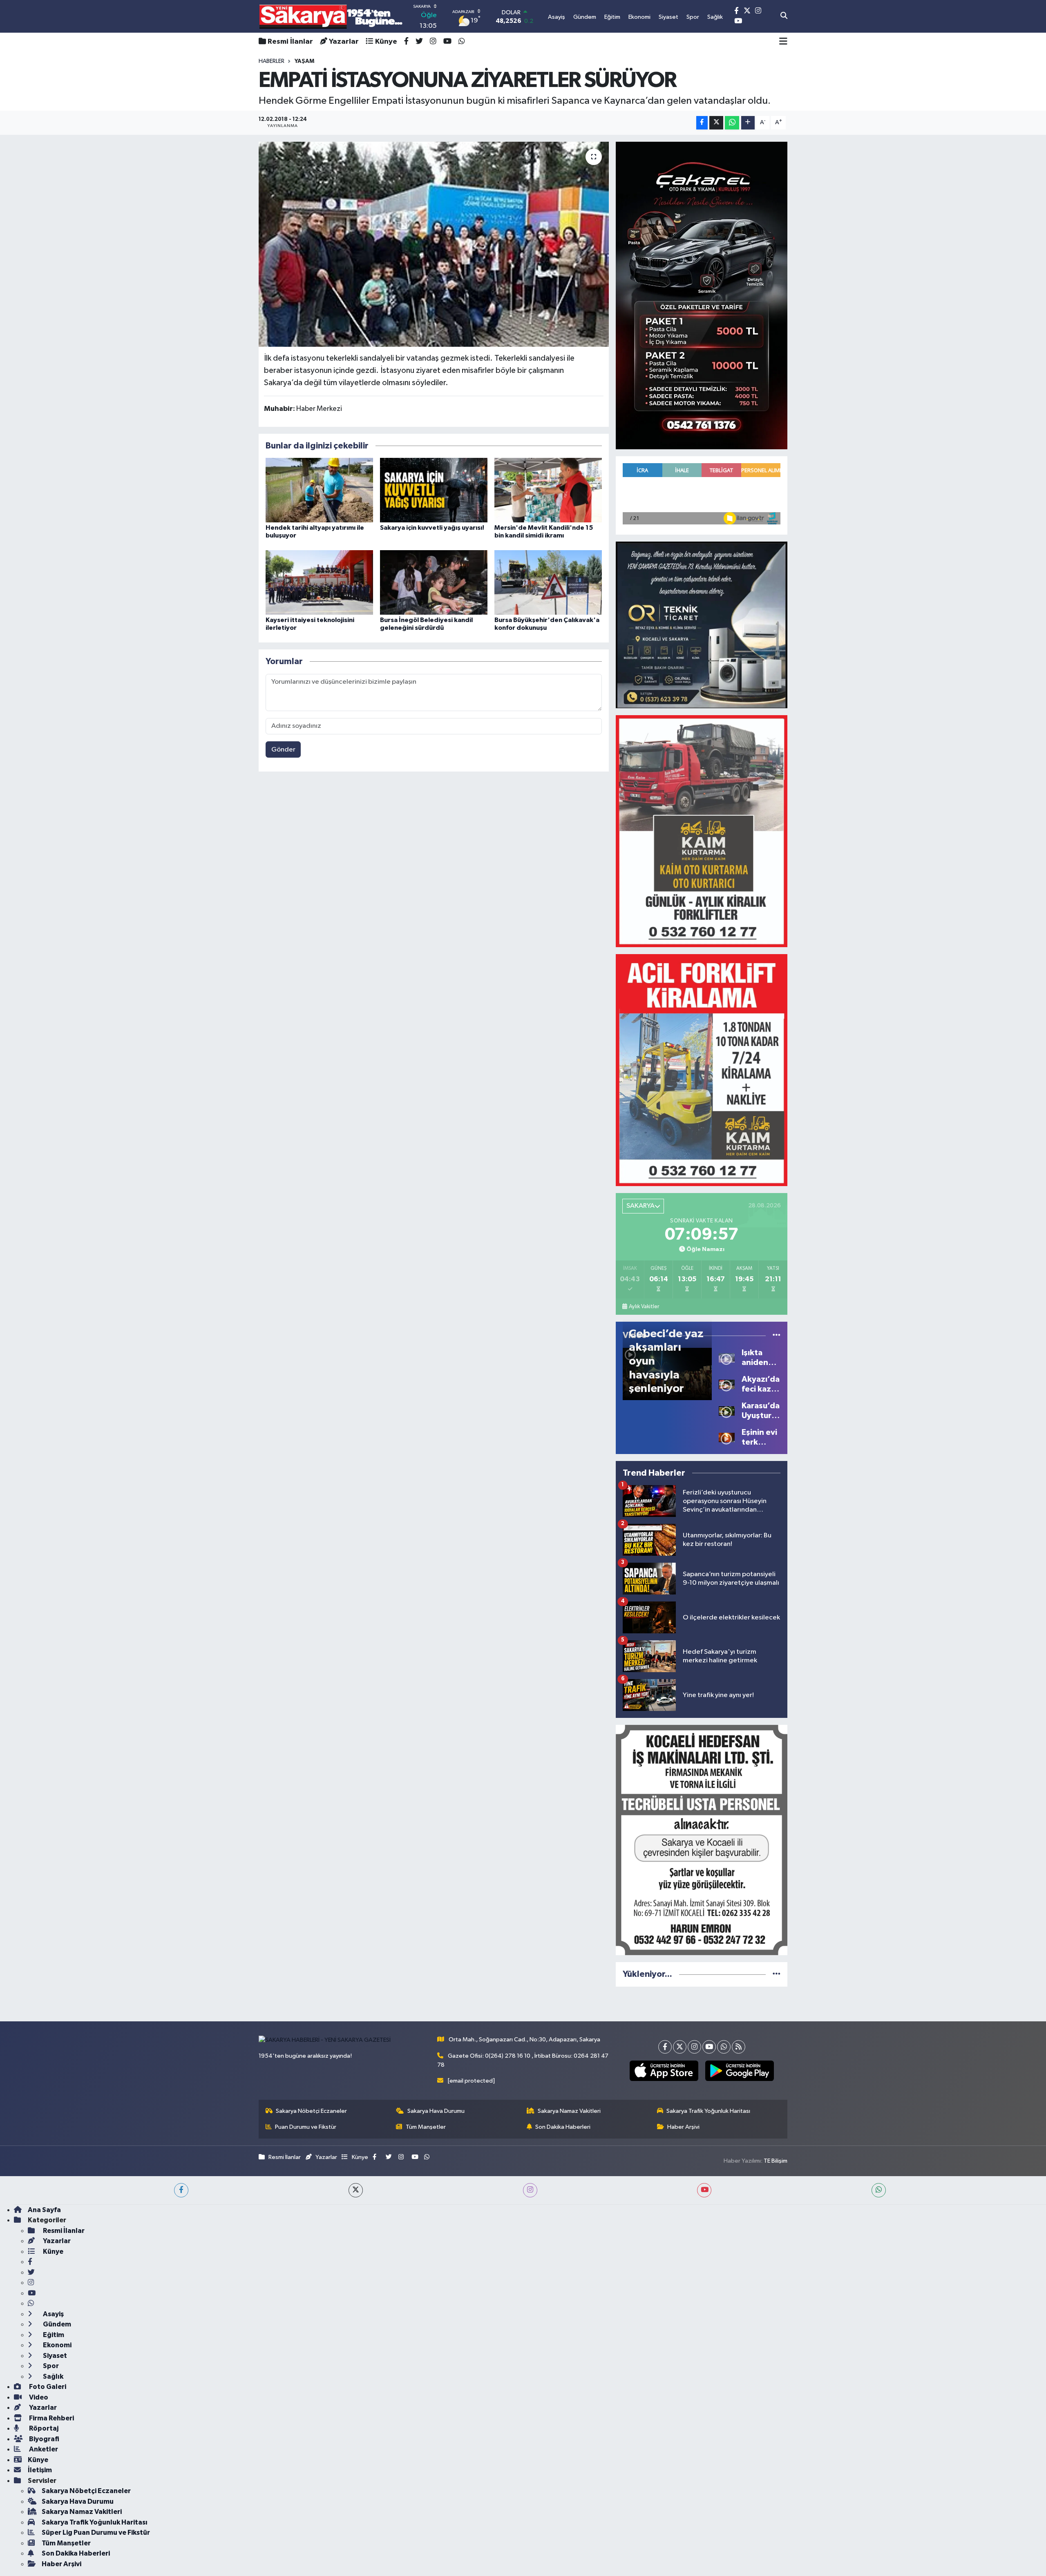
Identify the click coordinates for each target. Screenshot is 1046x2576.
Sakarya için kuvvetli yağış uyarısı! (432, 528)
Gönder (283, 750)
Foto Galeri (47, 2387)
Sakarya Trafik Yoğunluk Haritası (708, 2111)
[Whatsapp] (724, 2047)
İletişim (40, 2470)
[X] (680, 2047)
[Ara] (784, 16)
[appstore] (664, 2071)
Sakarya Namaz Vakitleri (569, 2111)
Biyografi (44, 2439)
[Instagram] (694, 2047)
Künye (386, 42)
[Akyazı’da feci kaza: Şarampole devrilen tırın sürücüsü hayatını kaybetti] (727, 1384)
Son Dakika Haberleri (563, 2127)
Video (38, 2397)
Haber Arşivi (683, 2127)
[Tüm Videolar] (777, 1335)
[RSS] (739, 2047)
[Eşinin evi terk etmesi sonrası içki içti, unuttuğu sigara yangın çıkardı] (727, 1437)
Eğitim (53, 2335)
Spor (50, 2366)
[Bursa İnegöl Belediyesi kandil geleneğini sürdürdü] (434, 582)
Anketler (43, 2449)
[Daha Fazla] (748, 123)
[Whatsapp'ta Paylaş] (732, 123)
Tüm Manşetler (426, 2127)
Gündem (56, 2324)
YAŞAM (304, 61)
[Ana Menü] (783, 42)
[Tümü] (777, 1974)
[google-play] (739, 2071)
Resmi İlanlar (290, 42)
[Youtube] (709, 2047)
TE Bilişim (776, 2161)
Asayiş (53, 2314)
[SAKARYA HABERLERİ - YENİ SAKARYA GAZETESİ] (331, 17)
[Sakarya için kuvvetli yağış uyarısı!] (434, 490)
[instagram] (530, 2190)
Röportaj (43, 2428)
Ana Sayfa (44, 2210)
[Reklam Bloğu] (702, 295)
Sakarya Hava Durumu (436, 2111)
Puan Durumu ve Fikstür (306, 2127)
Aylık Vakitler (644, 1307)
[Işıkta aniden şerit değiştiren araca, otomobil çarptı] (727, 1357)
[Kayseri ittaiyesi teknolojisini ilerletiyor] (319, 582)
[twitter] (356, 2190)
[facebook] (181, 2190)
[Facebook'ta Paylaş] (702, 123)
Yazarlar (344, 42)
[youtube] (704, 2190)
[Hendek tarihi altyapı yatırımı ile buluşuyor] (319, 490)
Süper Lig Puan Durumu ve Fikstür (96, 2533)
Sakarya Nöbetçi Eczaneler (311, 2111)
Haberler (272, 61)
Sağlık (53, 2376)
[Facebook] (665, 2047)
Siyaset (54, 2356)
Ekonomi (57, 2345)
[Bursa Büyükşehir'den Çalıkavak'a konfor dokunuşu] (548, 582)
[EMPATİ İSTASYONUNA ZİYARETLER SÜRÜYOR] (434, 244)
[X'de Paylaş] (716, 123)
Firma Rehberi (51, 2418)
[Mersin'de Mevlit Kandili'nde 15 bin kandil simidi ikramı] (548, 490)
